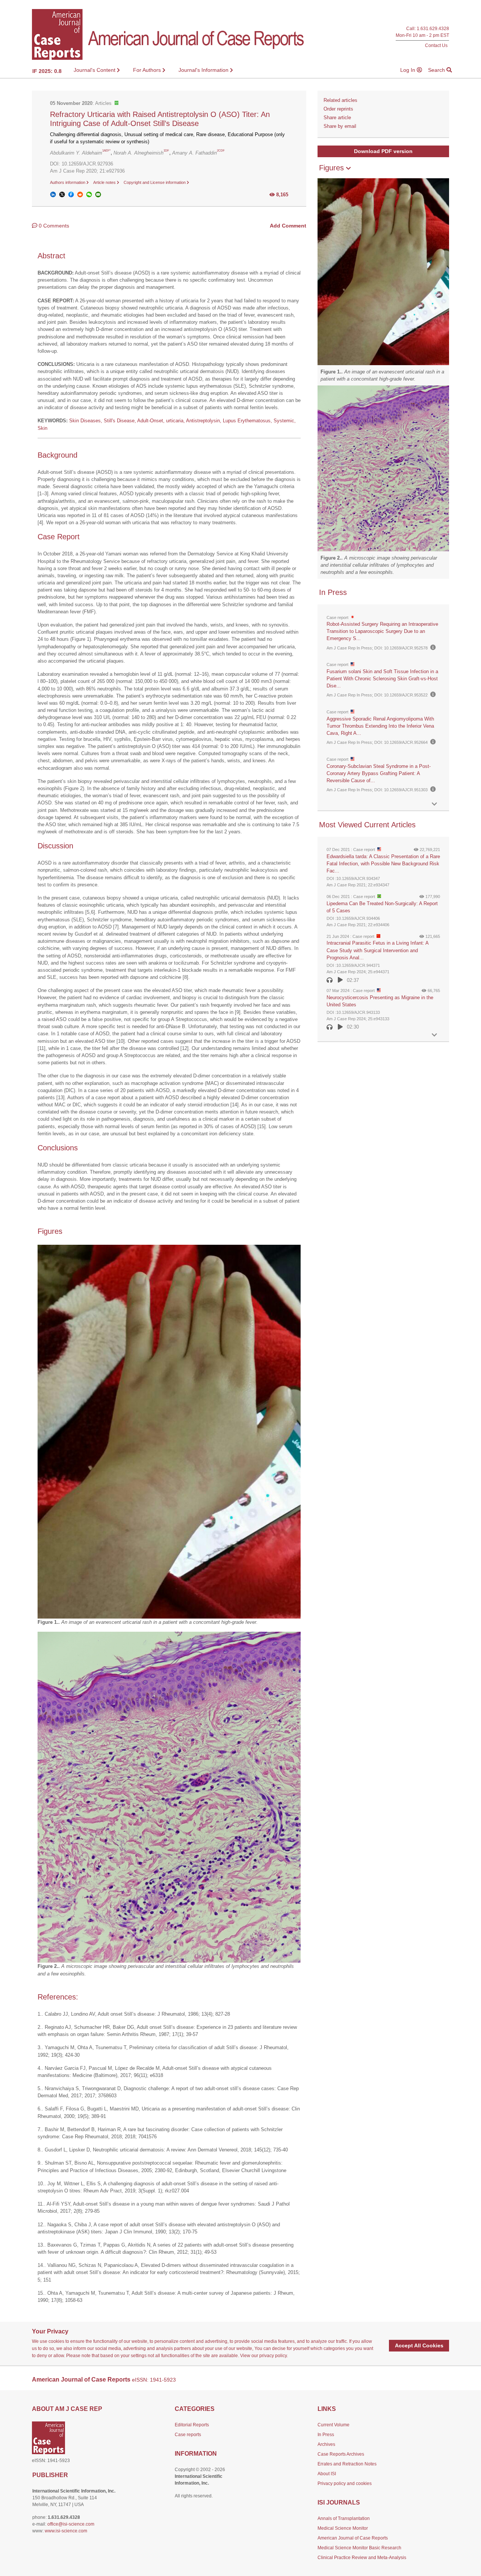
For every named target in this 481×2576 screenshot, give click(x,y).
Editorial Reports (192, 2425)
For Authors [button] (148, 70)
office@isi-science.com (71, 2524)
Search (437, 70)
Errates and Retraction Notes (347, 2464)
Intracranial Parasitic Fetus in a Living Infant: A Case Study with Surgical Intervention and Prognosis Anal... (377, 950)
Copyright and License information (155, 182)
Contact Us (436, 45)
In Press (326, 2435)
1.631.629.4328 (433, 29)
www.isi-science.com (66, 2531)
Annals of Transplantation (344, 2518)
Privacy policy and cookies (345, 2483)
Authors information (68, 182)
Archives (326, 2444)
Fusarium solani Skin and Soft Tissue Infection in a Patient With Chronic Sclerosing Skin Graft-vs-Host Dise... (382, 679)
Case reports (188, 2435)
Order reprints (338, 109)
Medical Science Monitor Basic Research (359, 2548)
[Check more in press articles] (434, 804)
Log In (408, 70)
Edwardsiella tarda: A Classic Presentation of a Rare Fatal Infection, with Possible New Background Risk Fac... (383, 864)
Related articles (340, 100)
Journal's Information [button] (204, 70)
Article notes (105, 182)
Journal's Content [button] (95, 70)
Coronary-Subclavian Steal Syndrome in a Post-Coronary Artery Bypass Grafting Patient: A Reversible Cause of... (379, 773)
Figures (333, 168)
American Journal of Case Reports (353, 2538)
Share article (337, 118)
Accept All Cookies (419, 2345)
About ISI (327, 2474)
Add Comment (288, 226)
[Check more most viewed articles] (434, 1035)
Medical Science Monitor (343, 2528)
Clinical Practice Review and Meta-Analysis (362, 2558)
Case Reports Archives (341, 2454)
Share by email (340, 126)
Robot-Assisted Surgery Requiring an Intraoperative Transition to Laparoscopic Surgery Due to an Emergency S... (382, 631)
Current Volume (334, 2425)
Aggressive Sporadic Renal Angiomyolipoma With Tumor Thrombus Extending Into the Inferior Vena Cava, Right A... (380, 726)
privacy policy (273, 2356)
